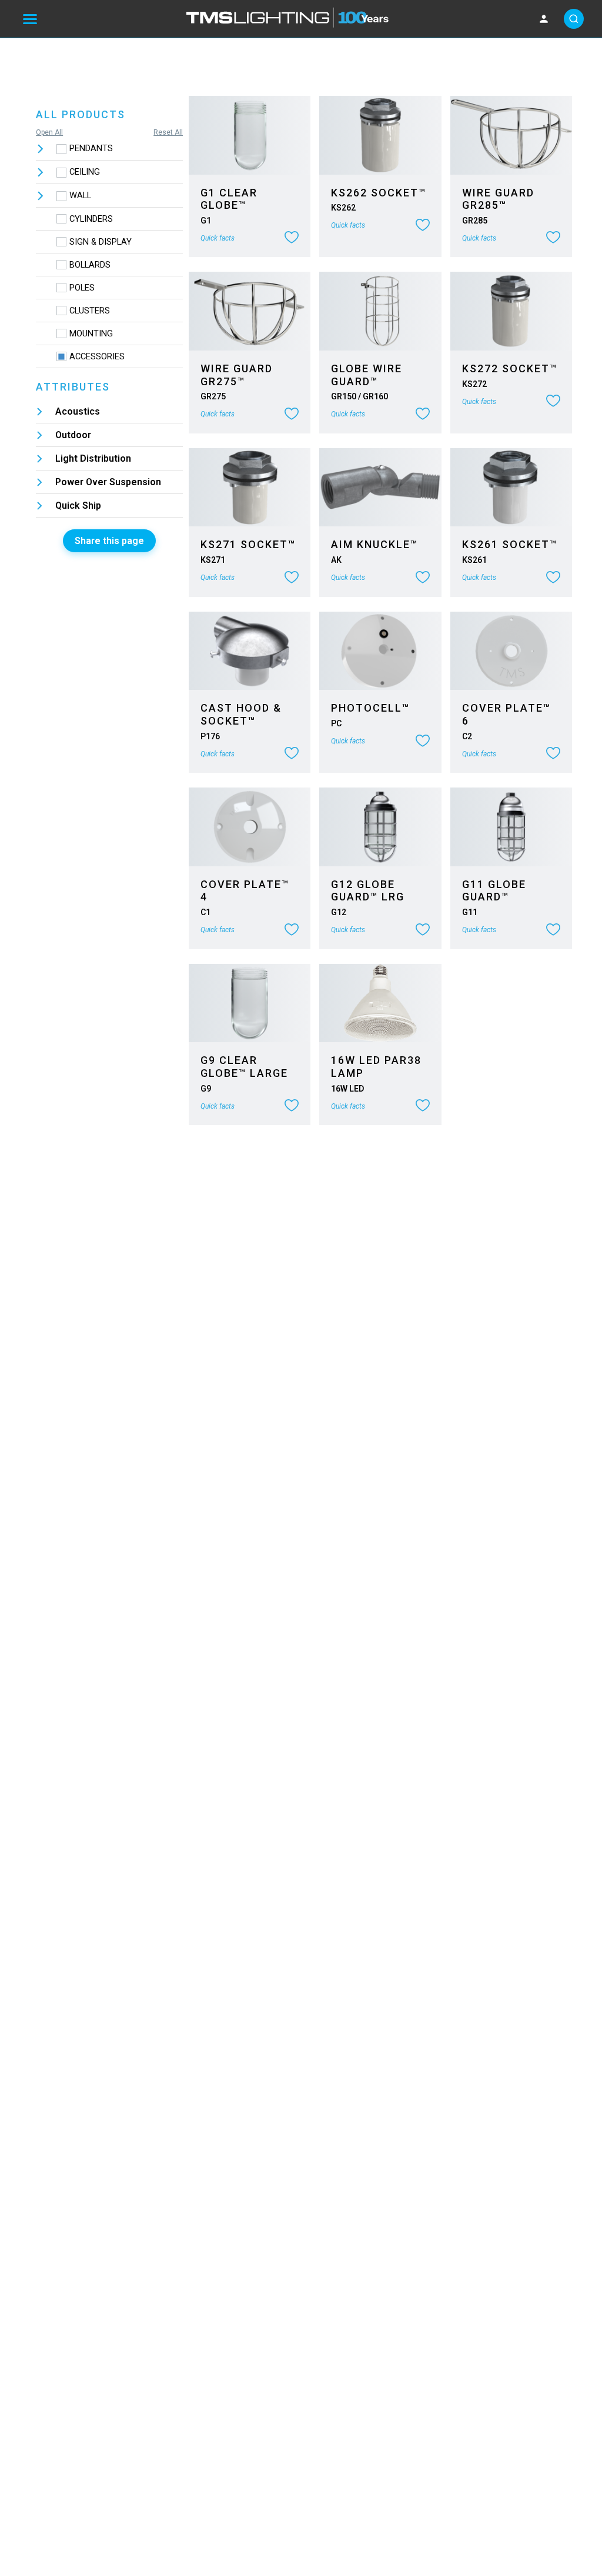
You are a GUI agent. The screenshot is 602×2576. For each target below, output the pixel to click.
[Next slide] (295, 135)
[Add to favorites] (292, 238)
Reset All (168, 132)
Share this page (109, 541)
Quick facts (218, 238)
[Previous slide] (204, 135)
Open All (49, 132)
